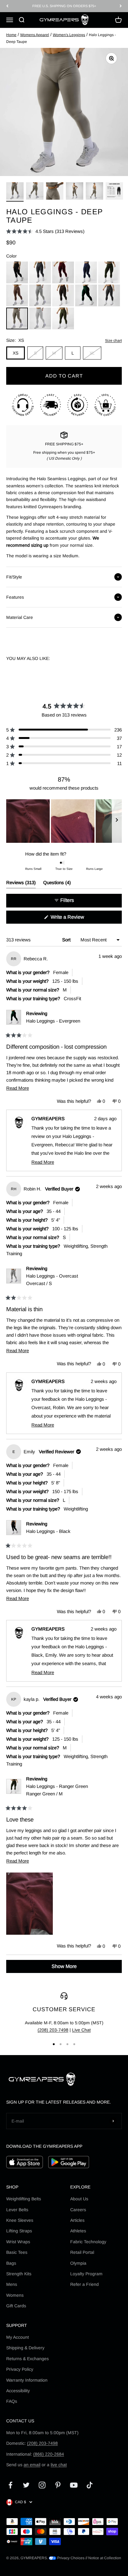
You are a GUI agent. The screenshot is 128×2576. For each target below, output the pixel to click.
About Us (79, 2199)
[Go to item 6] (114, 192)
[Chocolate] (63, 295)
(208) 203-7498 (53, 2030)
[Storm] (109, 295)
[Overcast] (40, 295)
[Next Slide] (117, 821)
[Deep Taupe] (17, 318)
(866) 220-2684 (49, 2454)
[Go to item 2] (35, 192)
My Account (18, 2337)
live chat (59, 2465)
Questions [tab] (57, 884)
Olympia (78, 2263)
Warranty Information (27, 2380)
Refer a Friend (85, 2284)
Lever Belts (17, 2210)
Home (11, 35)
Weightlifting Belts (24, 2199)
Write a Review (76, 919)
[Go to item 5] (94, 192)
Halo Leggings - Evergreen (53, 1021)
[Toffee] (17, 295)
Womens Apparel (35, 35)
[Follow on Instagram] (42, 2485)
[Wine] (63, 272)
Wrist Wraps (18, 2242)
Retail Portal (82, 2252)
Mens (12, 2284)
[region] (64, 821)
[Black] (17, 272)
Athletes (78, 2231)
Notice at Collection (105, 2558)
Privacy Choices (70, 2558)
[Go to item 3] (55, 192)
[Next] (121, 6)
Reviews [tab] (21, 884)
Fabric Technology (88, 2242)
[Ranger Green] (109, 272)
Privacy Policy (20, 2369)
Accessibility (18, 2391)
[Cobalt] (86, 272)
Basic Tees (17, 2252)
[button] (45, 231)
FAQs (12, 2401)
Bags (11, 2263)
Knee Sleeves (20, 2220)
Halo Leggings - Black (48, 1531)
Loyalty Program (86, 2274)
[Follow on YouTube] (74, 2485)
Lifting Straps (19, 2231)
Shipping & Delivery (25, 2348)
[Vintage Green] (63, 318)
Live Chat (81, 2030)
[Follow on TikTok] (90, 2485)
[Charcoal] (40, 272)
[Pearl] (40, 318)
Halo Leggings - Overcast (52, 1280)
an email (32, 2465)
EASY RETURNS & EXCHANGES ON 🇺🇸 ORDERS (64, 6)
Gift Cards (16, 2306)
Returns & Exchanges (27, 2359)
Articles (77, 2220)
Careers (78, 2210)
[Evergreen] (86, 295)
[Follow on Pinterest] (58, 2485)
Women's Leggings (69, 35)
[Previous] (7, 6)
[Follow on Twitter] (26, 2485)
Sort (67, 940)
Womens (15, 2295)
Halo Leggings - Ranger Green (57, 1790)
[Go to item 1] (15, 192)
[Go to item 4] (75, 192)
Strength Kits (19, 2274)
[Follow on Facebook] (10, 2485)
